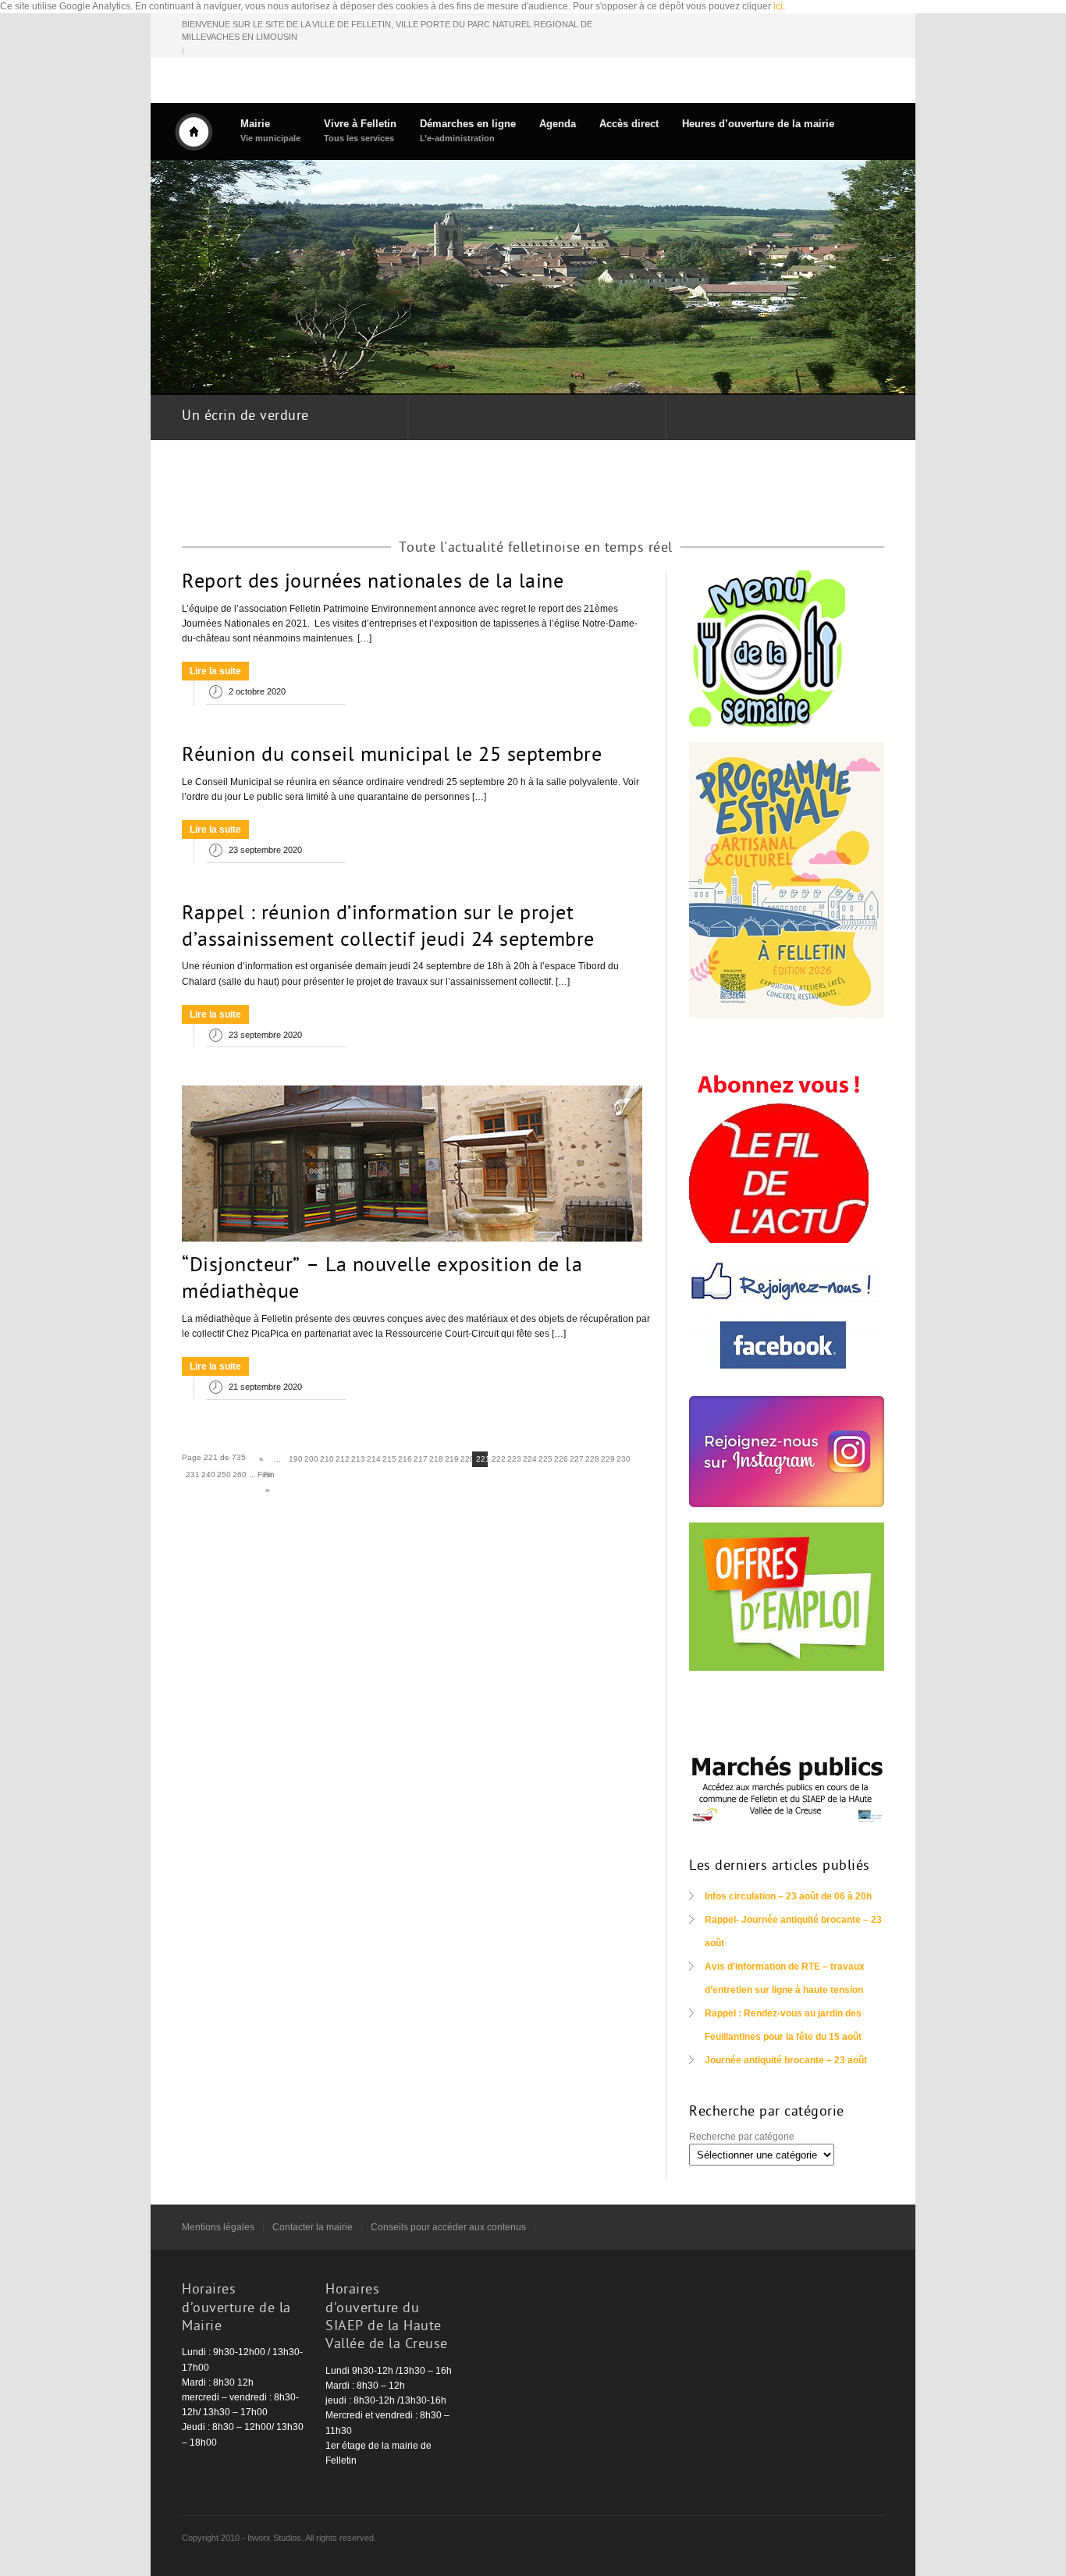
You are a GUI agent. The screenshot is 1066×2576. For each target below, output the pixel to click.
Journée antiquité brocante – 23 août (786, 2060)
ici (778, 6)
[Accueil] (194, 132)
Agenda (558, 124)
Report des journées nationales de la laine (373, 583)
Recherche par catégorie (742, 2137)
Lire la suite (215, 671)
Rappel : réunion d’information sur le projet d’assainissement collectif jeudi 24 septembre (388, 928)
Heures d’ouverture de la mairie (758, 124)
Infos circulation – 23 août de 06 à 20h (788, 1896)
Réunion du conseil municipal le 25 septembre (392, 756)
